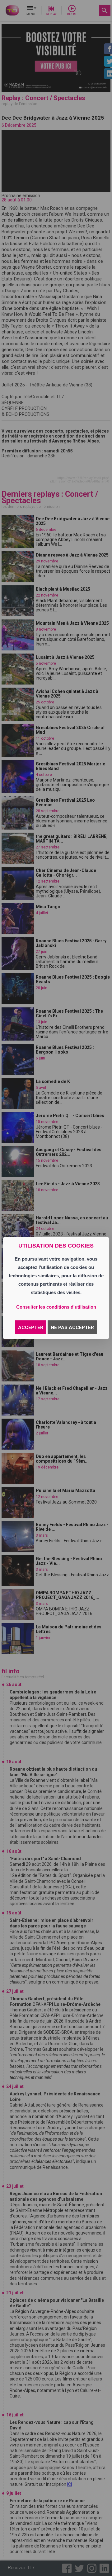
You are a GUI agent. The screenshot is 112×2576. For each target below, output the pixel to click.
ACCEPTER (31, 1328)
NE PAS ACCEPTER (72, 1328)
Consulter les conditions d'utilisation (56, 1307)
